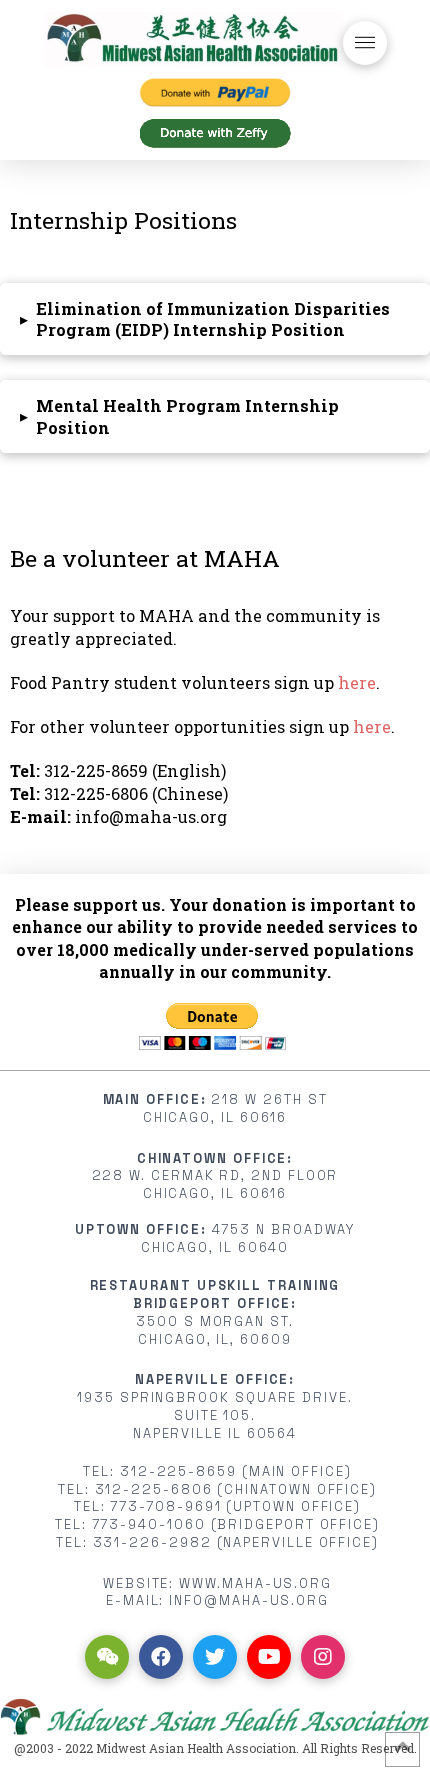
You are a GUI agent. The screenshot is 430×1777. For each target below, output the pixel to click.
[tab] (215, 319)
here (357, 682)
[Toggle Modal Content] (365, 43)
